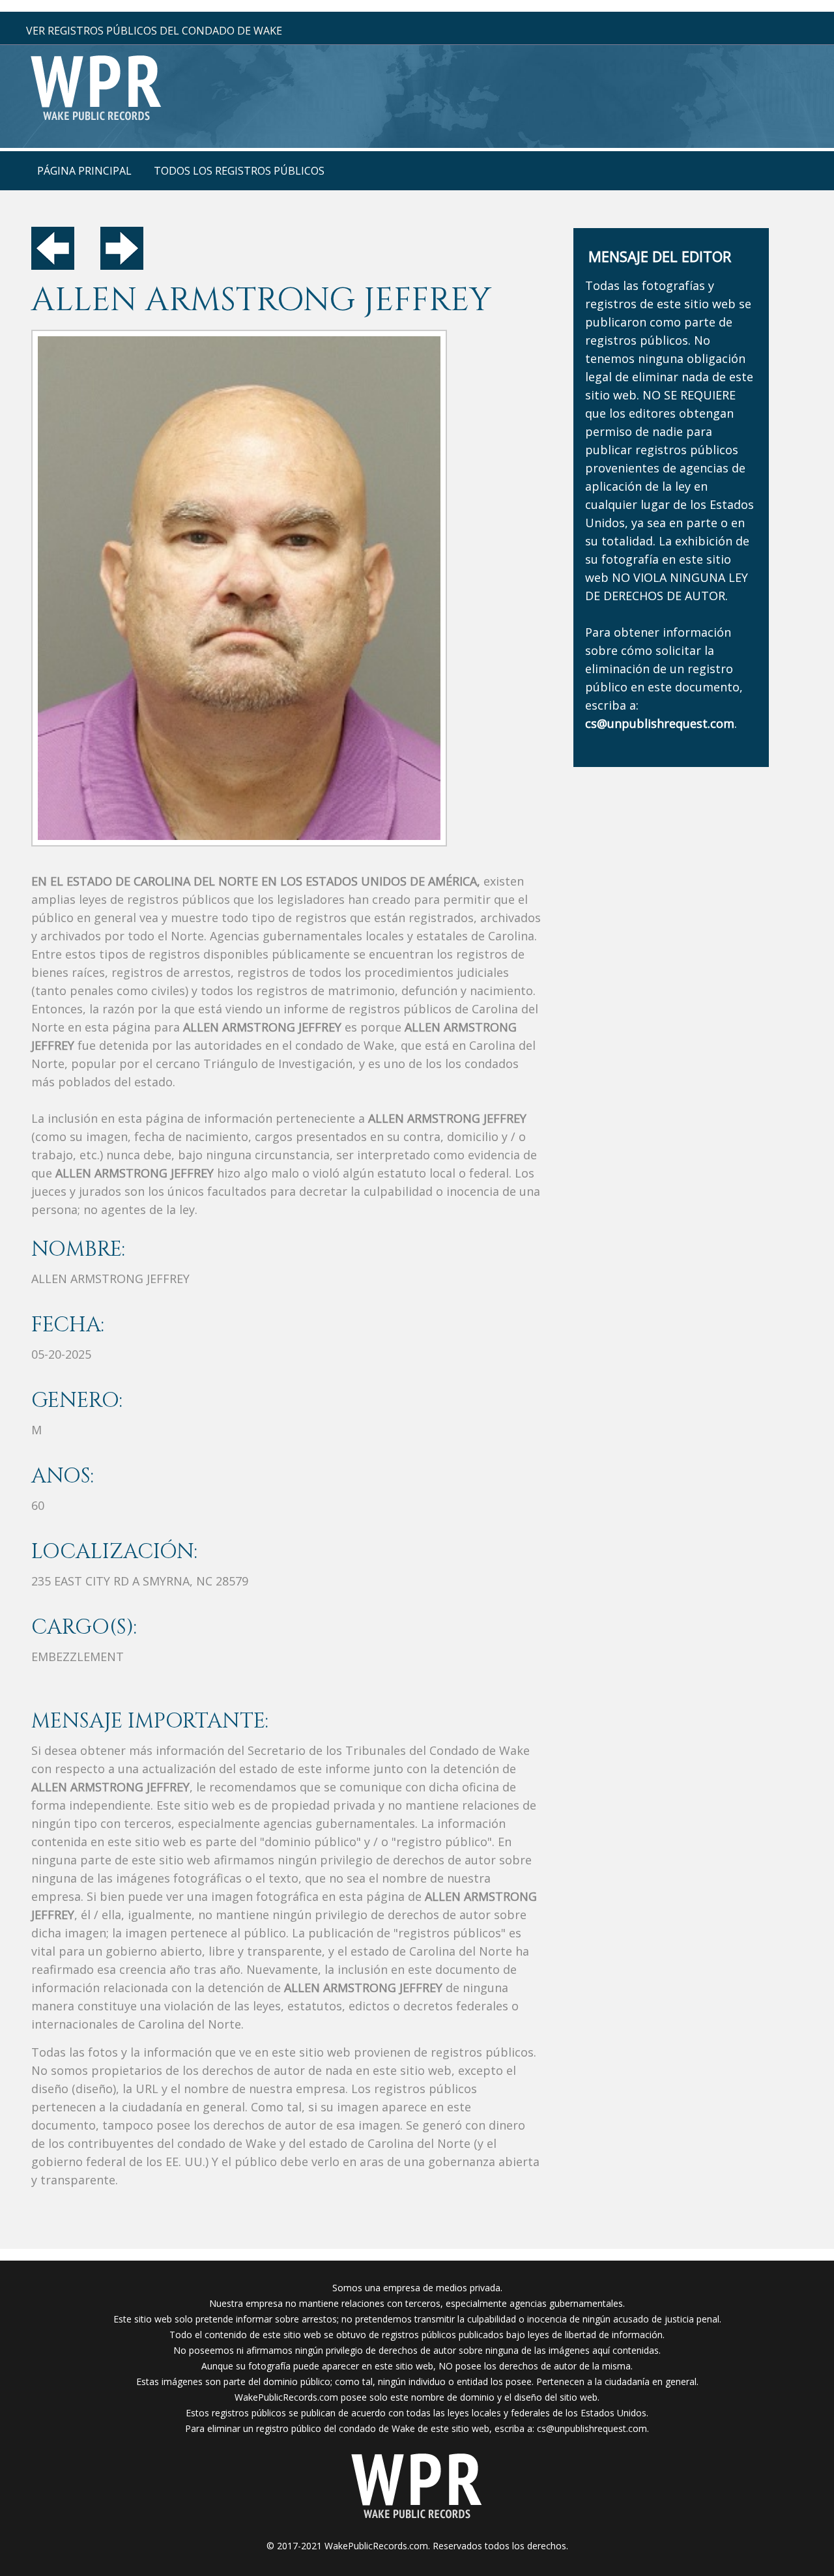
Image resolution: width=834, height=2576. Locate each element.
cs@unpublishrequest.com (592, 2428)
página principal (84, 171)
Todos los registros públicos (239, 171)
